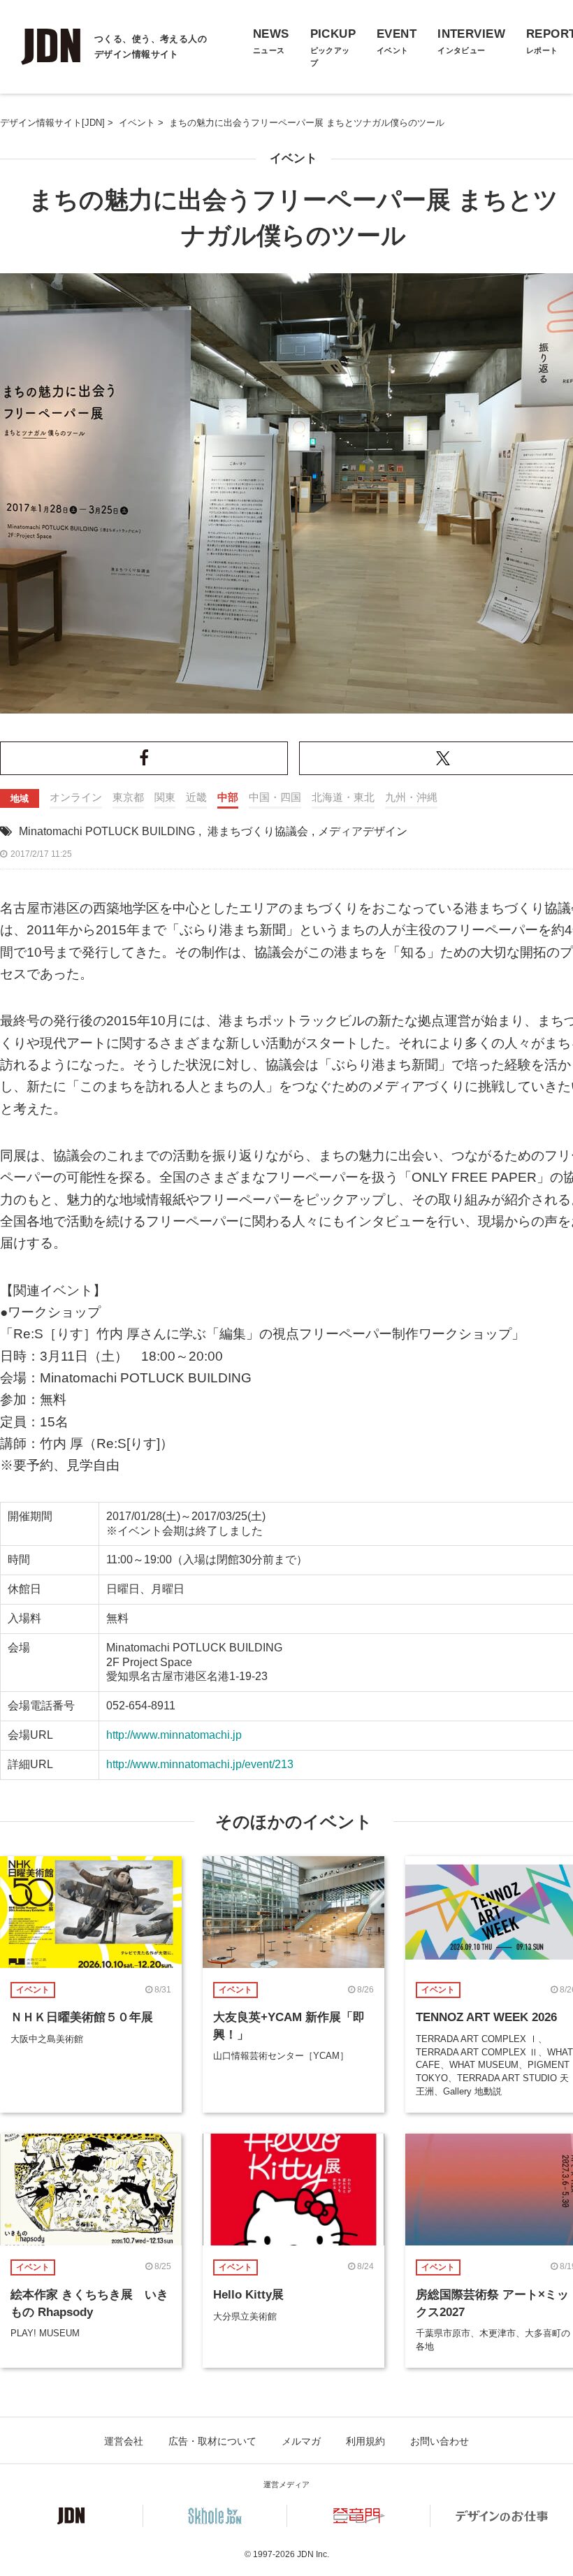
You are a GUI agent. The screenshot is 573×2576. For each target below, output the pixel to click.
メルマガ (301, 2441)
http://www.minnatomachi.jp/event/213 (200, 1764)
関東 (165, 797)
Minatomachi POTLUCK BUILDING (107, 831)
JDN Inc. (313, 2554)
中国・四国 (275, 797)
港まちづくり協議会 (258, 831)
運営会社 (124, 2441)
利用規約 (365, 2441)
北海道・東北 (343, 797)
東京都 (128, 797)
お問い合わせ (440, 2441)
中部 (228, 797)
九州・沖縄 (411, 797)
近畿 (196, 797)
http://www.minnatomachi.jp (174, 1735)
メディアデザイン (363, 831)
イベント (293, 158)
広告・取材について (212, 2441)
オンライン (76, 797)
